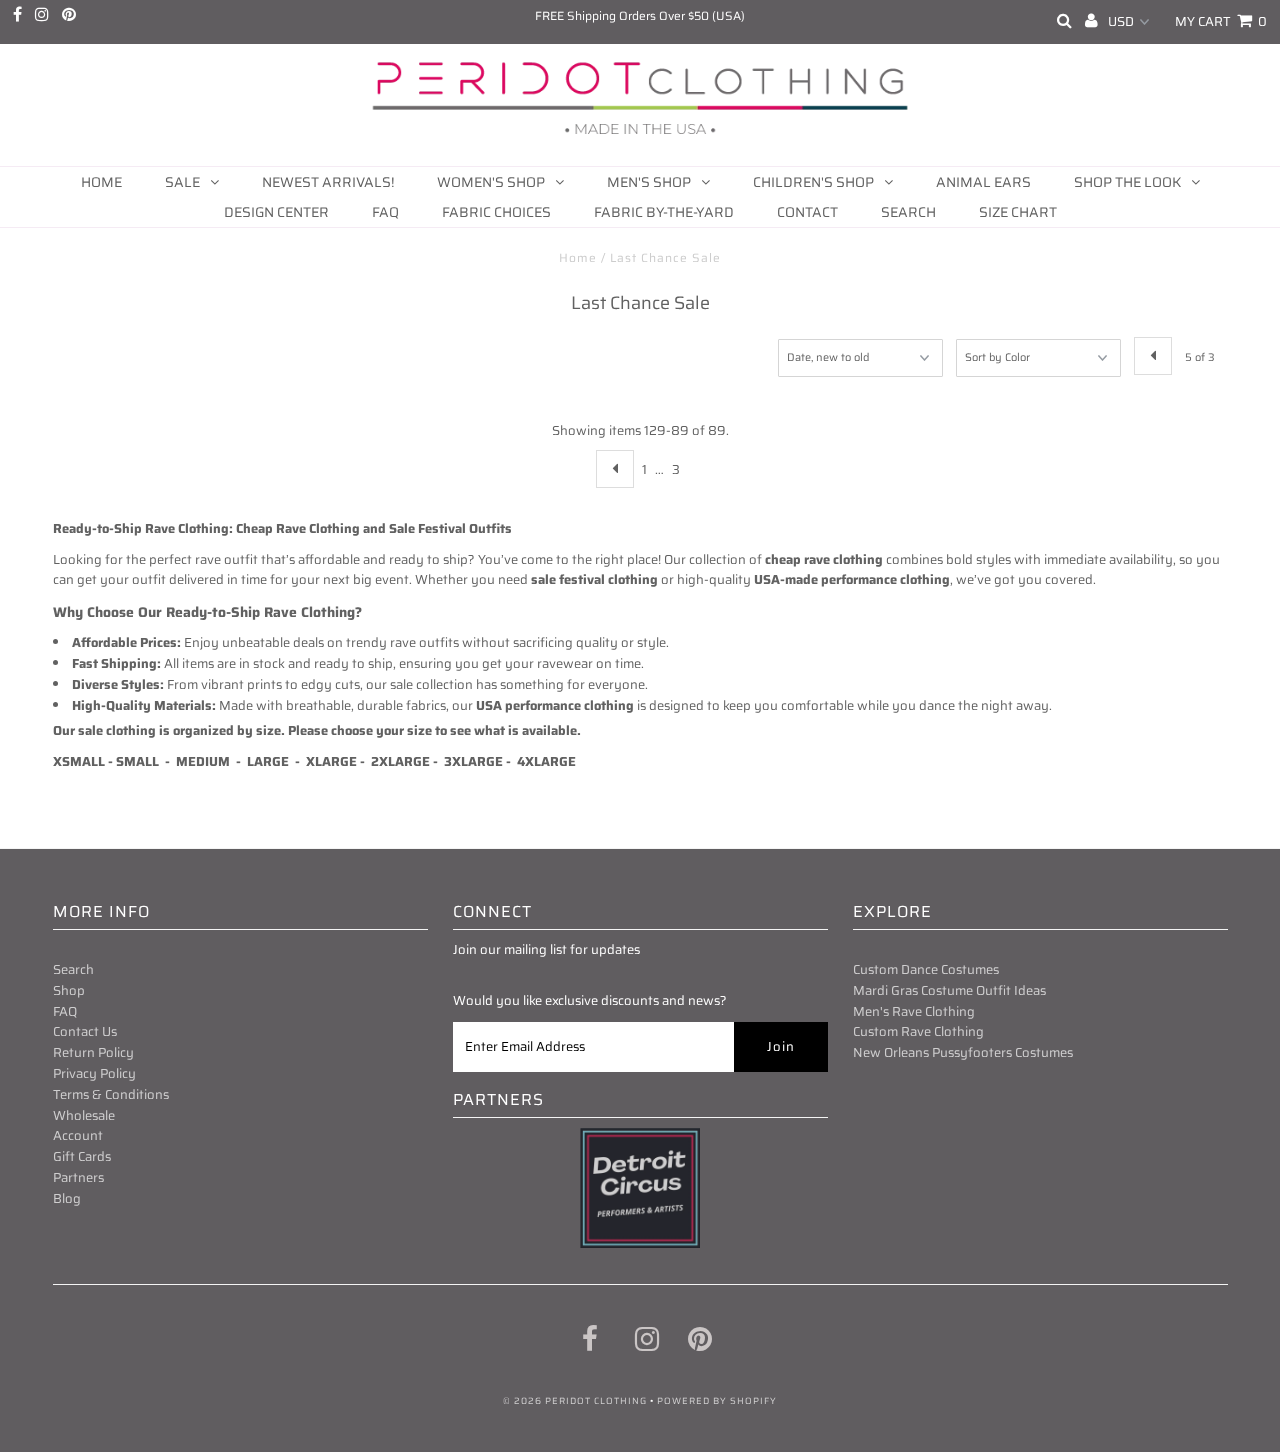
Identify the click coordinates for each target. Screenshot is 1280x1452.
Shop (69, 990)
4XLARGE (546, 761)
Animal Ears (983, 182)
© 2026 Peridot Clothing (575, 1401)
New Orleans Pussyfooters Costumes (963, 1052)
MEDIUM (204, 761)
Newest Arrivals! (328, 182)
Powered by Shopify (717, 1401)
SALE (182, 182)
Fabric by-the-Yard (664, 212)
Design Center (276, 212)
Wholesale (84, 1115)
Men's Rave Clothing (914, 1011)
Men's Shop (649, 182)
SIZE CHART (1018, 212)
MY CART (1221, 21)
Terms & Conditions (111, 1094)
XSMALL (79, 761)
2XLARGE (400, 761)
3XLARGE (473, 761)
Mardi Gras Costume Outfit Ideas (949, 990)
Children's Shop (813, 182)
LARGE (268, 761)
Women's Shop (491, 182)
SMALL (137, 761)
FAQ (385, 212)
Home (101, 182)
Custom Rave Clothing (918, 1031)
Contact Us (85, 1031)
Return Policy (93, 1052)
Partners (78, 1177)
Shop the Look (1127, 182)
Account (78, 1135)
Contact (807, 212)
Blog (67, 1198)
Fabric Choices (496, 212)
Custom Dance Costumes (926, 969)
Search (908, 212)
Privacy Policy (94, 1073)
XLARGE (333, 761)
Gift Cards (82, 1156)
